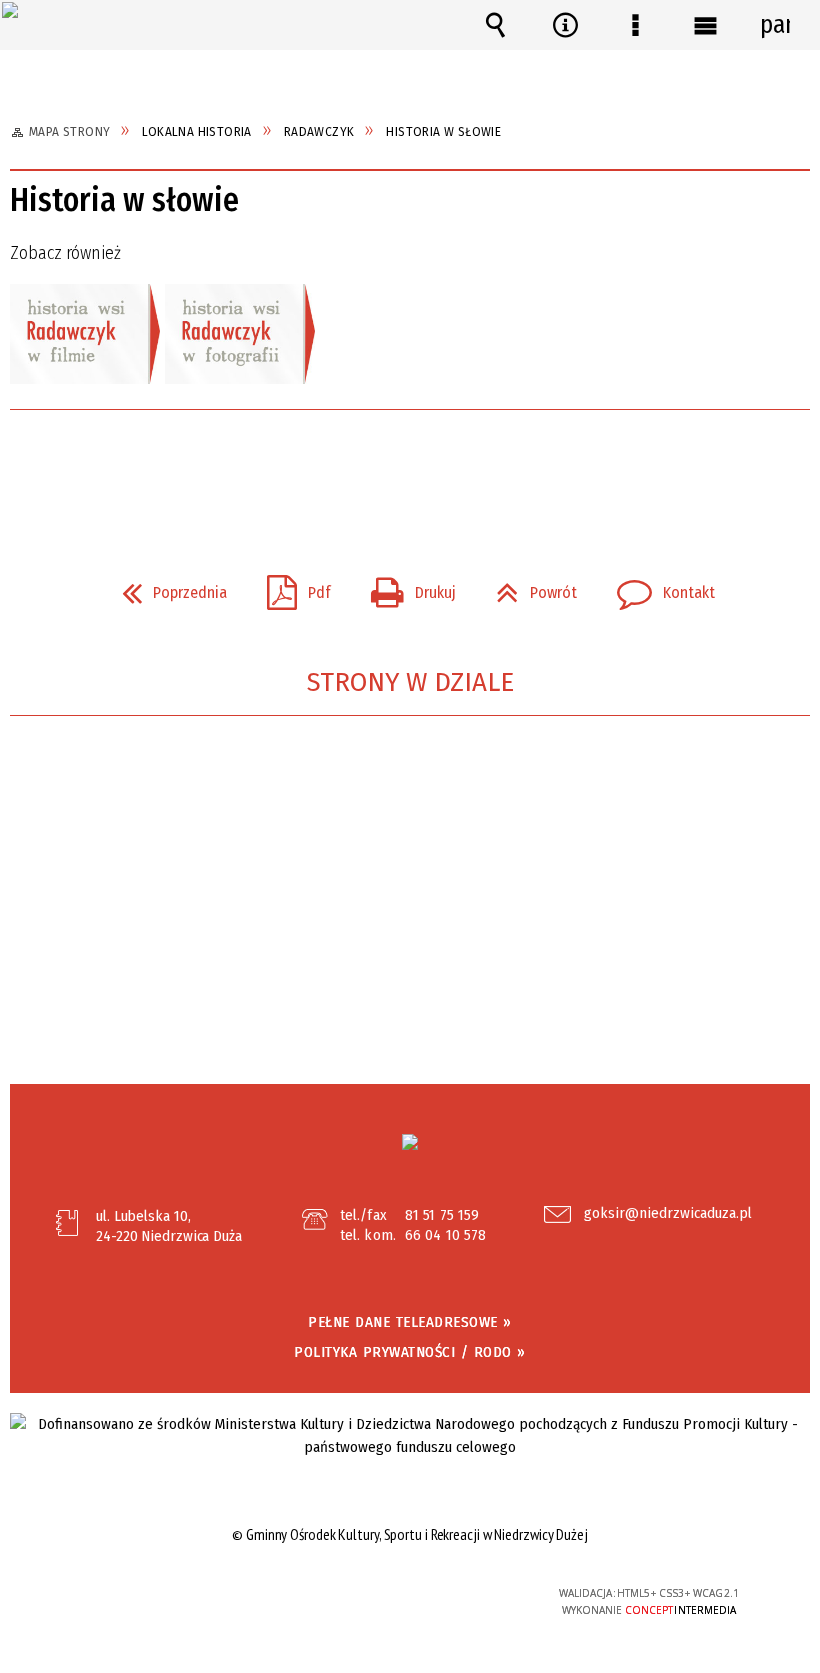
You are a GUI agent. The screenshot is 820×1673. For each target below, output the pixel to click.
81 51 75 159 (442, 1215)
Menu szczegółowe (635, 25)
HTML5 (368, 1594)
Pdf (291, 587)
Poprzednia (166, 587)
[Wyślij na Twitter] (408, 466)
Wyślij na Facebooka (372, 466)
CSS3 (398, 1594)
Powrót (528, 587)
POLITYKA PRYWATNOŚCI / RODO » (410, 1352)
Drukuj (405, 587)
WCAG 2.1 (460, 1592)
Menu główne (705, 25)
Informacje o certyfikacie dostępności (160, 1596)
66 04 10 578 (445, 1235)
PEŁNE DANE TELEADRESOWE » (410, 1322)
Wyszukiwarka (495, 25)
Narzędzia (565, 25)
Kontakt (658, 587)
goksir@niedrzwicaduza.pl (668, 1214)
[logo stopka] (410, 1142)
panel (775, 25)
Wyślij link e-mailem (444, 466)
